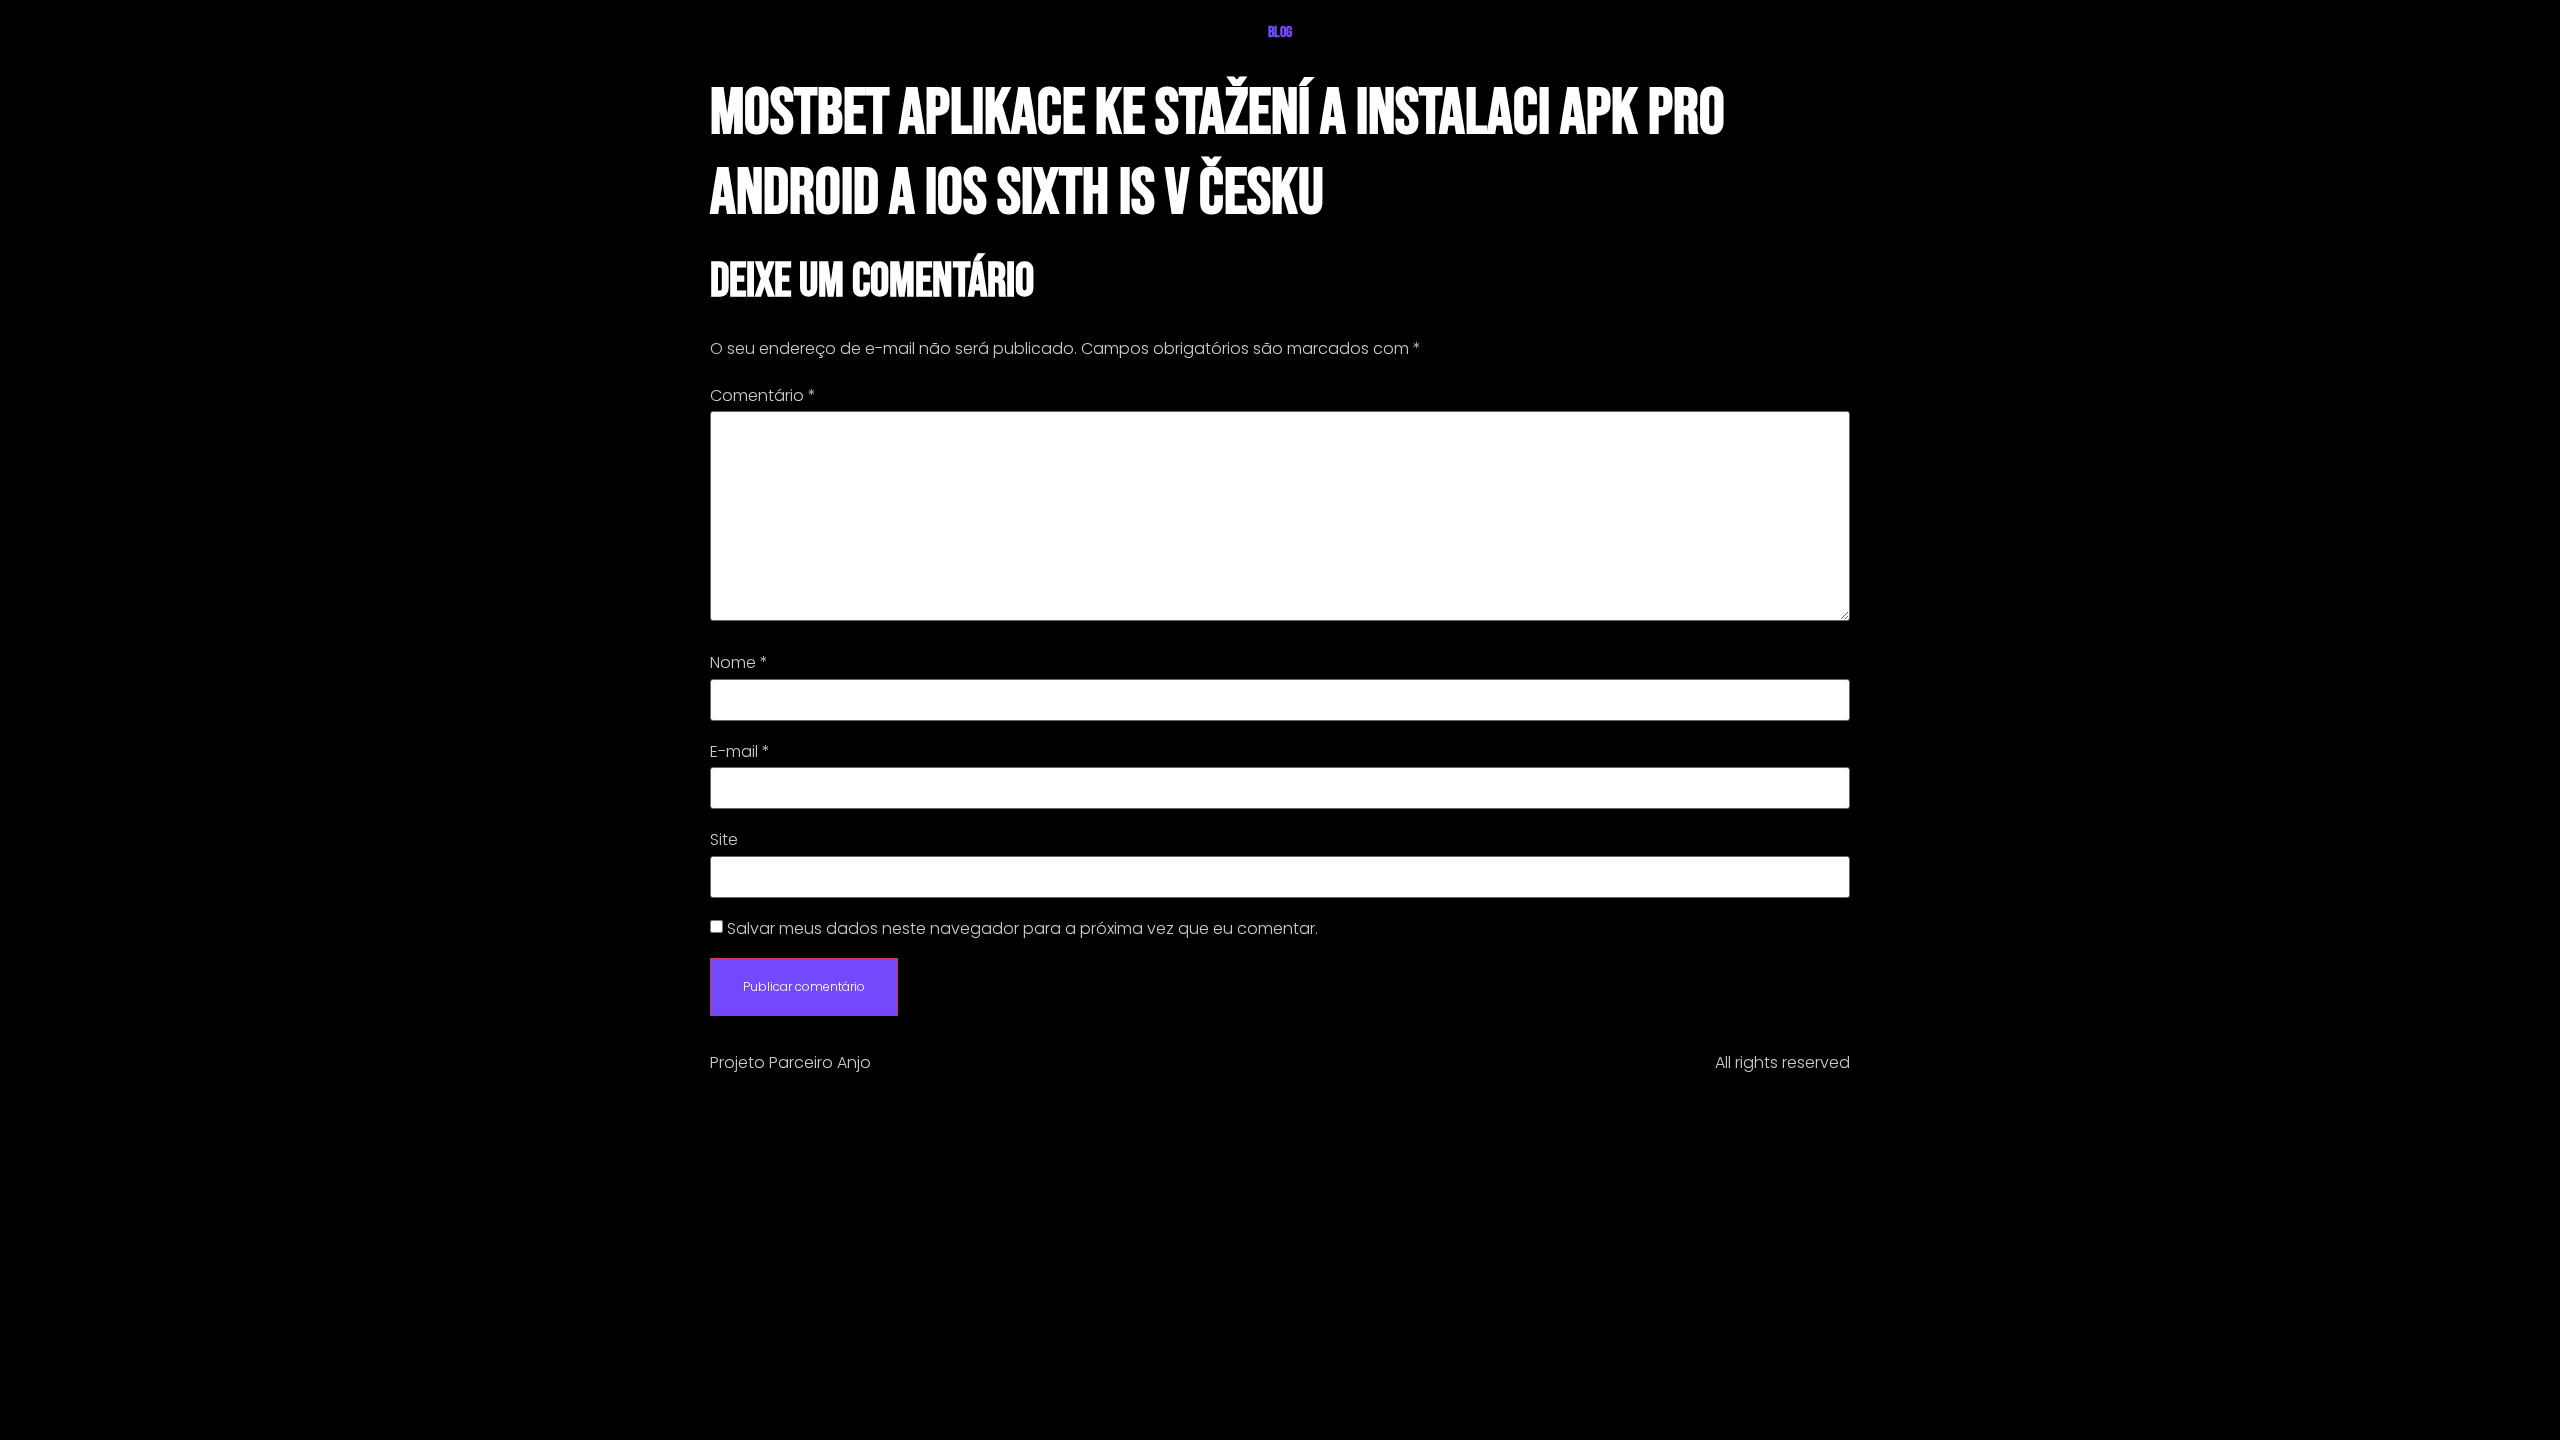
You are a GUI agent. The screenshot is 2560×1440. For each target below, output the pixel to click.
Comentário (763, 396)
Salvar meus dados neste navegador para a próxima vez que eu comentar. (1022, 929)
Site (724, 840)
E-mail (740, 752)
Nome (739, 663)
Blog (1280, 32)
